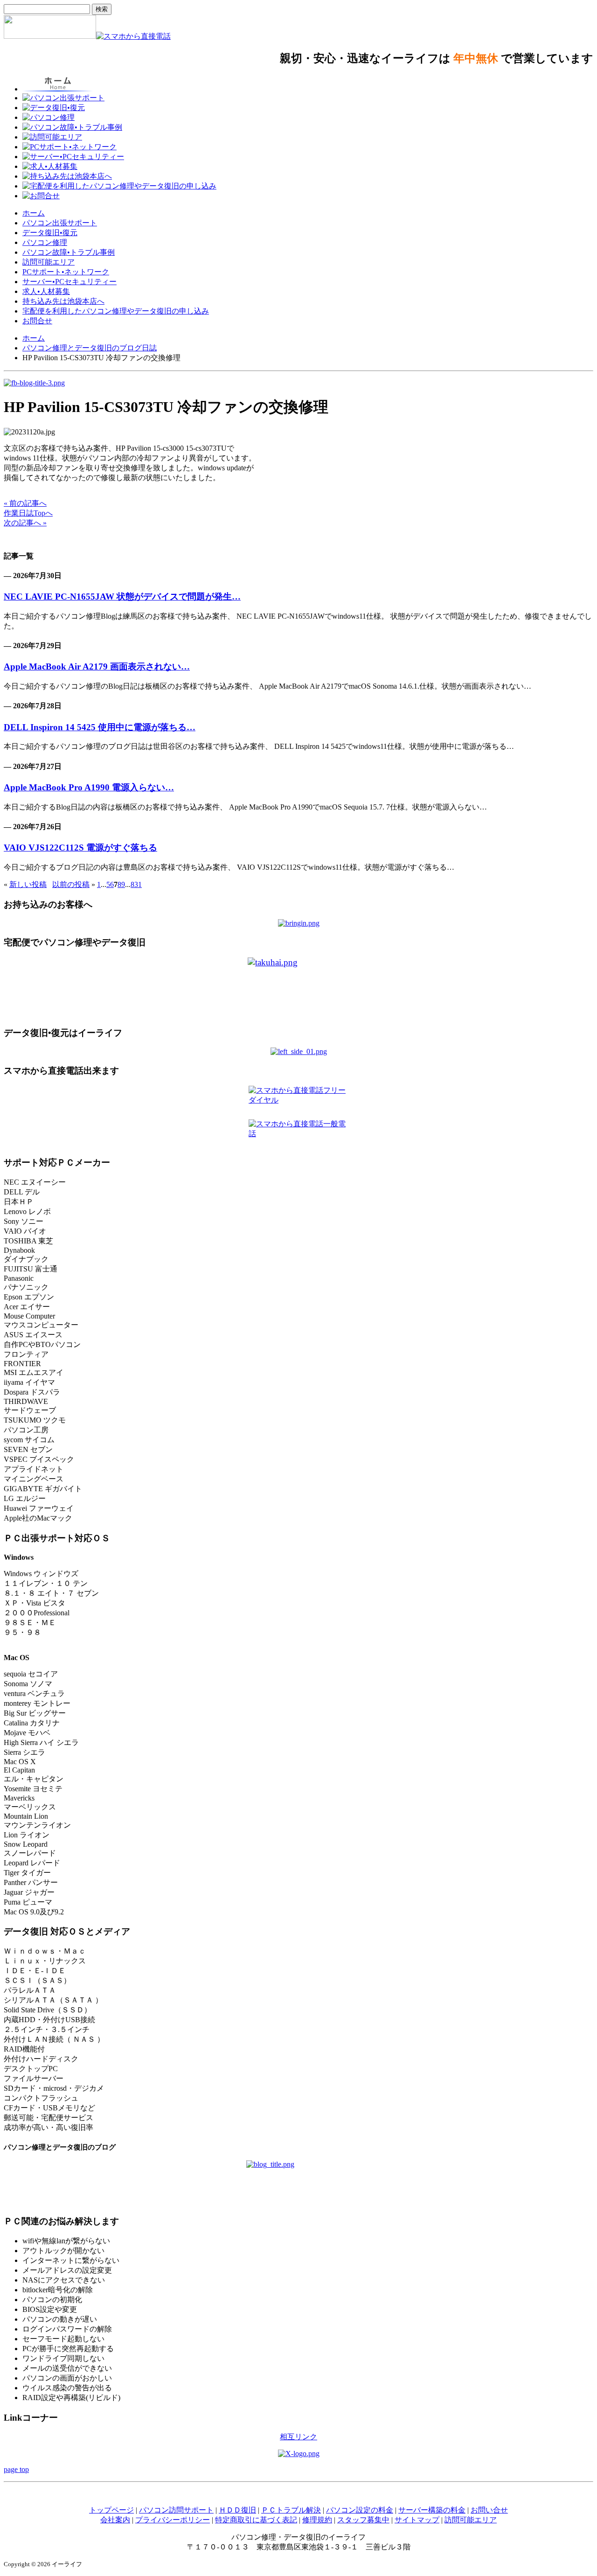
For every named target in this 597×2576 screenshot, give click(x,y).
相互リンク (298, 2437)
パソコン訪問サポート (176, 2510)
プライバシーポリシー (173, 2520)
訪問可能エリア (49, 262)
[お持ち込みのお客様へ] (299, 923)
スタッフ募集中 (363, 2520)
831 (136, 884)
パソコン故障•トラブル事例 (69, 252)
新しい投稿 (28, 884)
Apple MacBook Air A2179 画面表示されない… (97, 667)
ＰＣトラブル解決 (291, 2510)
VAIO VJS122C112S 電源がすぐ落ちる (80, 848)
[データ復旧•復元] (299, 1051)
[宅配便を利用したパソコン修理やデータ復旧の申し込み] (298, 988)
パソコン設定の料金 (360, 2510)
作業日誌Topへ (28, 513)
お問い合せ (489, 2510)
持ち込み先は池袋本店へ (63, 301)
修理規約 (317, 2520)
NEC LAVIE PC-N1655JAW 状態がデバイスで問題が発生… (122, 597)
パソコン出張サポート (60, 223)
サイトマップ (417, 2520)
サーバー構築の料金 (432, 2510)
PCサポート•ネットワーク (66, 272)
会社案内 (115, 2520)
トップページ (111, 2510)
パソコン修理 (45, 242)
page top (16, 2469)
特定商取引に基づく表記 (256, 2520)
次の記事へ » (25, 523)
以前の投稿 (71, 884)
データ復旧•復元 (50, 233)
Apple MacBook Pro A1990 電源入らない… (89, 787)
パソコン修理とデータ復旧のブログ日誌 (90, 348)
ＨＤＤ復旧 (237, 2510)
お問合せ (37, 321)
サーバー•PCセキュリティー (69, 282)
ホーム (34, 213)
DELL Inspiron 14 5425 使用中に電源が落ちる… (100, 727)
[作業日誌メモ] (34, 383)
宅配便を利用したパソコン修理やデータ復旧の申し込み (116, 311)
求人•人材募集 (46, 291)
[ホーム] (50, 36)
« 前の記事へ (25, 503)
